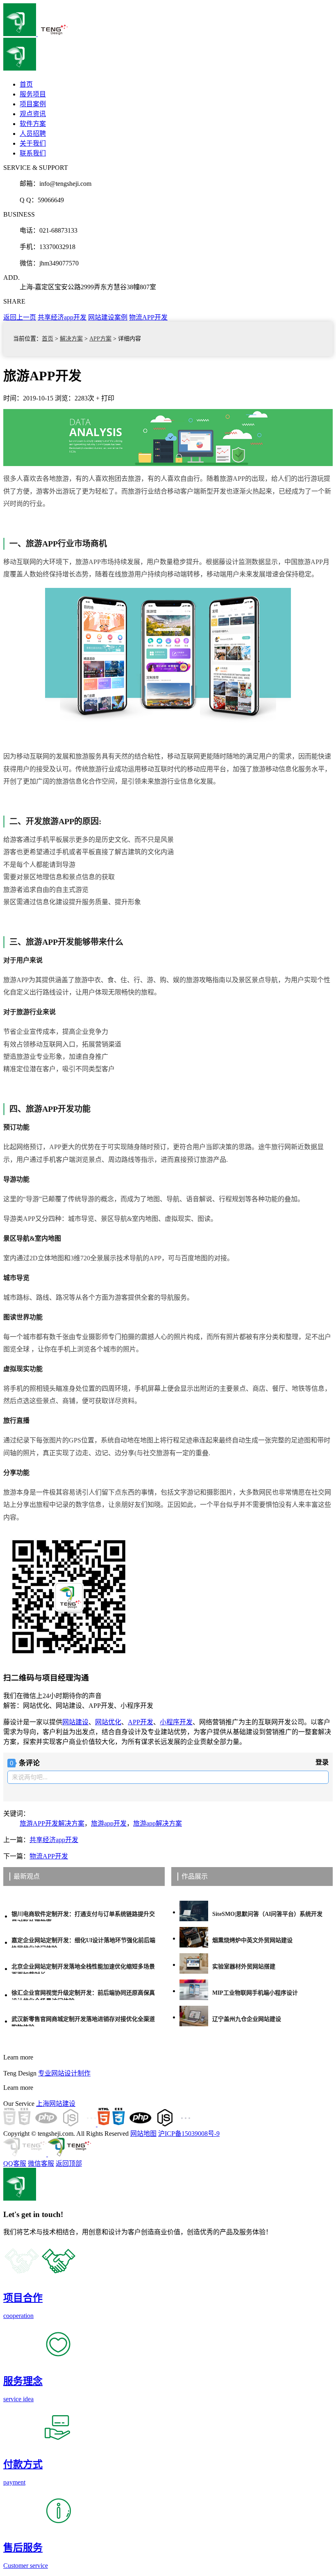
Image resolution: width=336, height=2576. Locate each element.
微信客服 (41, 2163)
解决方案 (71, 339)
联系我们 (33, 153)
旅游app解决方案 (158, 1823)
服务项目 (33, 94)
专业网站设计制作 (64, 2073)
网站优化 (108, 1722)
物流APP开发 (148, 317)
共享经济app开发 (62, 317)
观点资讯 (33, 114)
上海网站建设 (56, 2104)
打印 (108, 398)
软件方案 (33, 124)
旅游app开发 (109, 1823)
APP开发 (141, 1722)
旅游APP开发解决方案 (52, 1823)
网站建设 (75, 1722)
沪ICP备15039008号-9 (189, 2134)
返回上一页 (20, 317)
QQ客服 (15, 2163)
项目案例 (33, 104)
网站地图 (143, 2134)
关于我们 (33, 143)
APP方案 (100, 339)
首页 (48, 339)
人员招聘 (33, 134)
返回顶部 (69, 2163)
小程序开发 (176, 1722)
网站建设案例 (108, 317)
